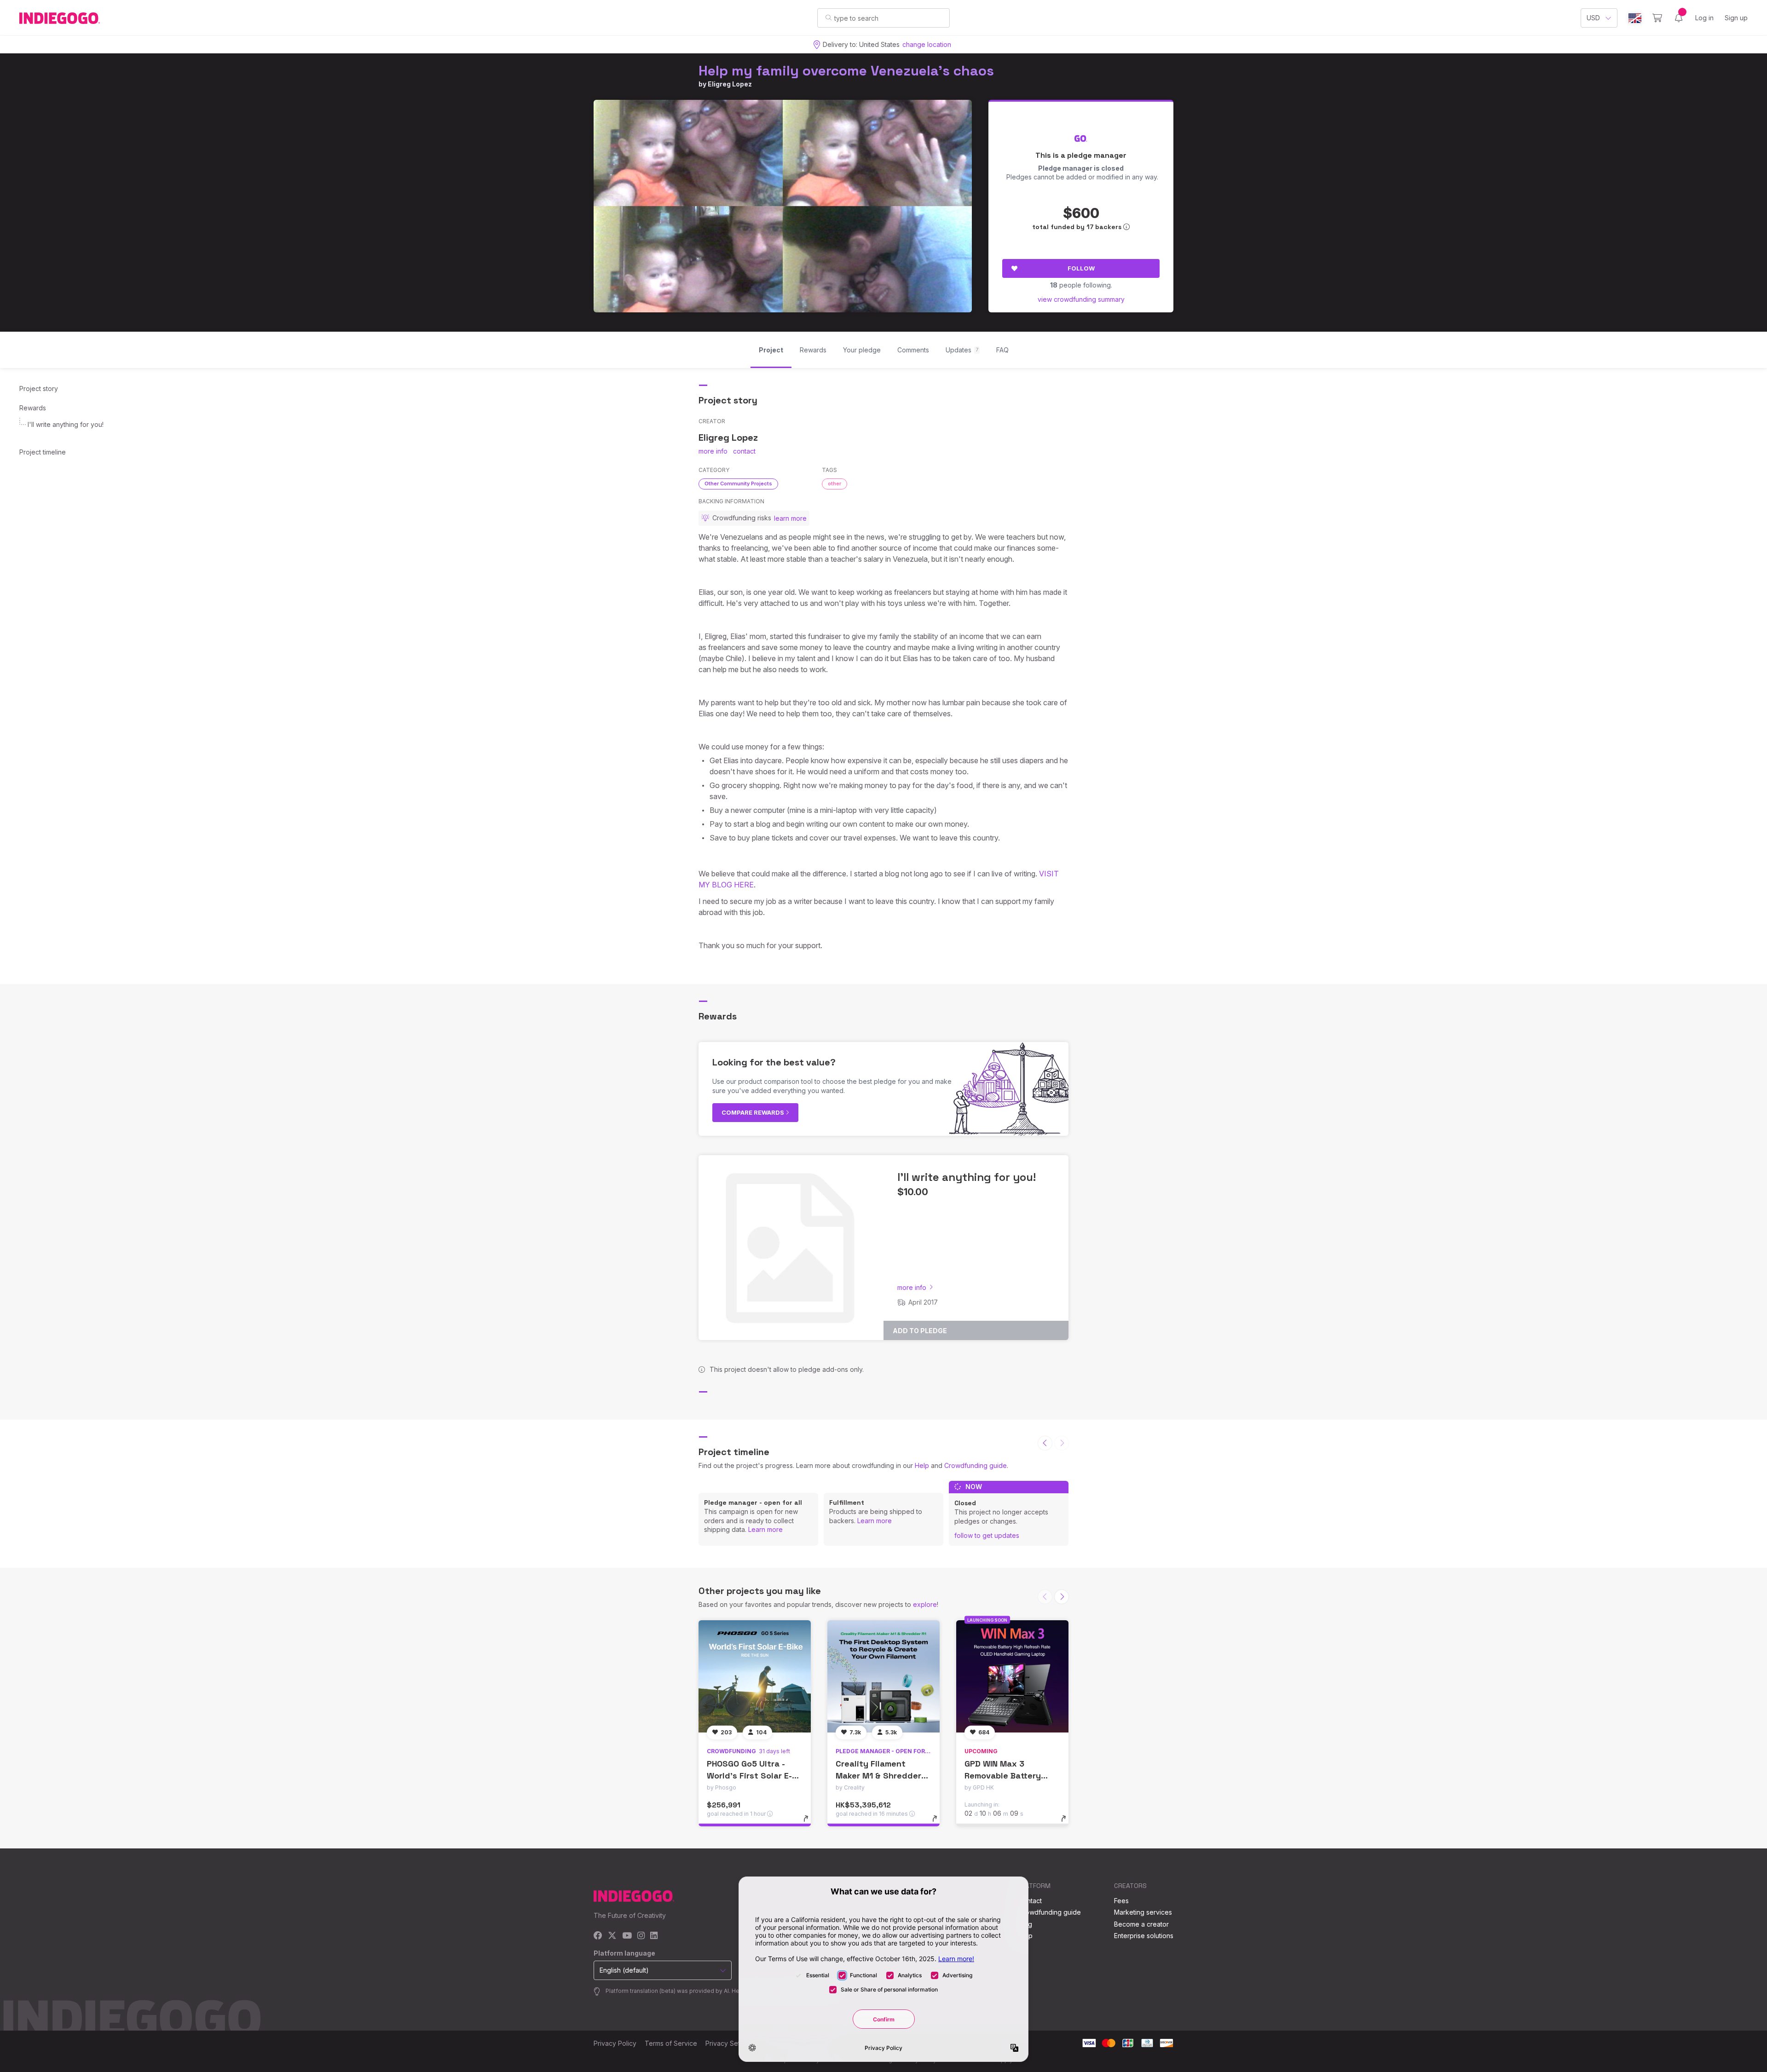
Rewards (33, 408)
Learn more (765, 1529)
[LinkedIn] (654, 1936)
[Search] (829, 17)
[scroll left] (1045, 1443)
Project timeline (43, 452)
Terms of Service (671, 2043)
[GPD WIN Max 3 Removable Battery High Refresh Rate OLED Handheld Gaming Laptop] (1012, 1676)
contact (744, 451)
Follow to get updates (987, 1535)
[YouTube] (627, 1936)
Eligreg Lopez (730, 84)
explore (925, 1604)
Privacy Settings (730, 2043)
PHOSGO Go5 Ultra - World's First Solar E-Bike (749, 1775)
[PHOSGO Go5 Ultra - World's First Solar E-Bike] (755, 1676)
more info (713, 451)
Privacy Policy (615, 2043)
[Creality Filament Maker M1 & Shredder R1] (883, 1676)
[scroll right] (1062, 1597)
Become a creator (1141, 1924)
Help (922, 1465)
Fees (1121, 1901)
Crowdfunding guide (976, 1465)
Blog (1025, 1924)
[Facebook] (598, 1936)
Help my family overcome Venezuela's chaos (846, 71)
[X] (612, 1936)
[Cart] (1657, 18)
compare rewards (754, 1112)
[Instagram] (641, 1936)
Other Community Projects (738, 483)
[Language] (1635, 18)
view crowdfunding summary (1081, 299)
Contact (1030, 1901)
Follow (1081, 268)
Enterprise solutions (1144, 1936)
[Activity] (1679, 18)
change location (927, 44)
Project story (39, 388)
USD (1593, 18)
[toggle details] (810, 1823)
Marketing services (1143, 1912)
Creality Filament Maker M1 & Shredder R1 (878, 1775)
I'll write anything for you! (66, 424)
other (834, 483)
